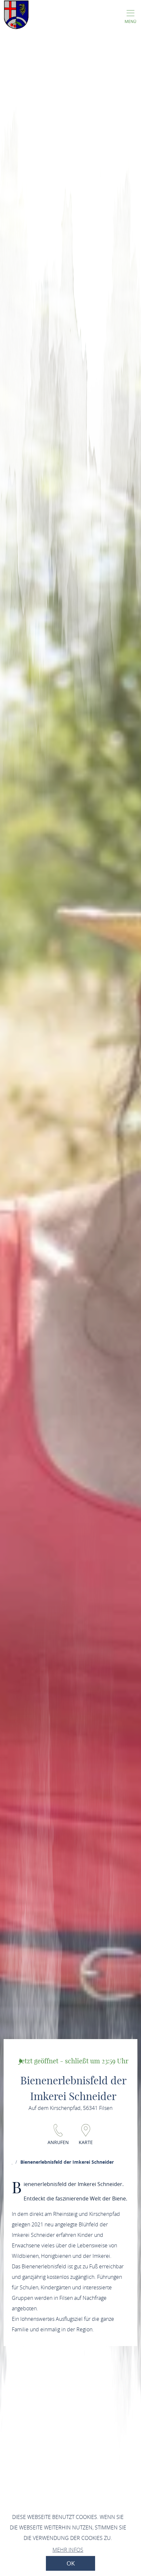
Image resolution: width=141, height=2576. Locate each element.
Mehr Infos (68, 2550)
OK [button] (71, 2563)
